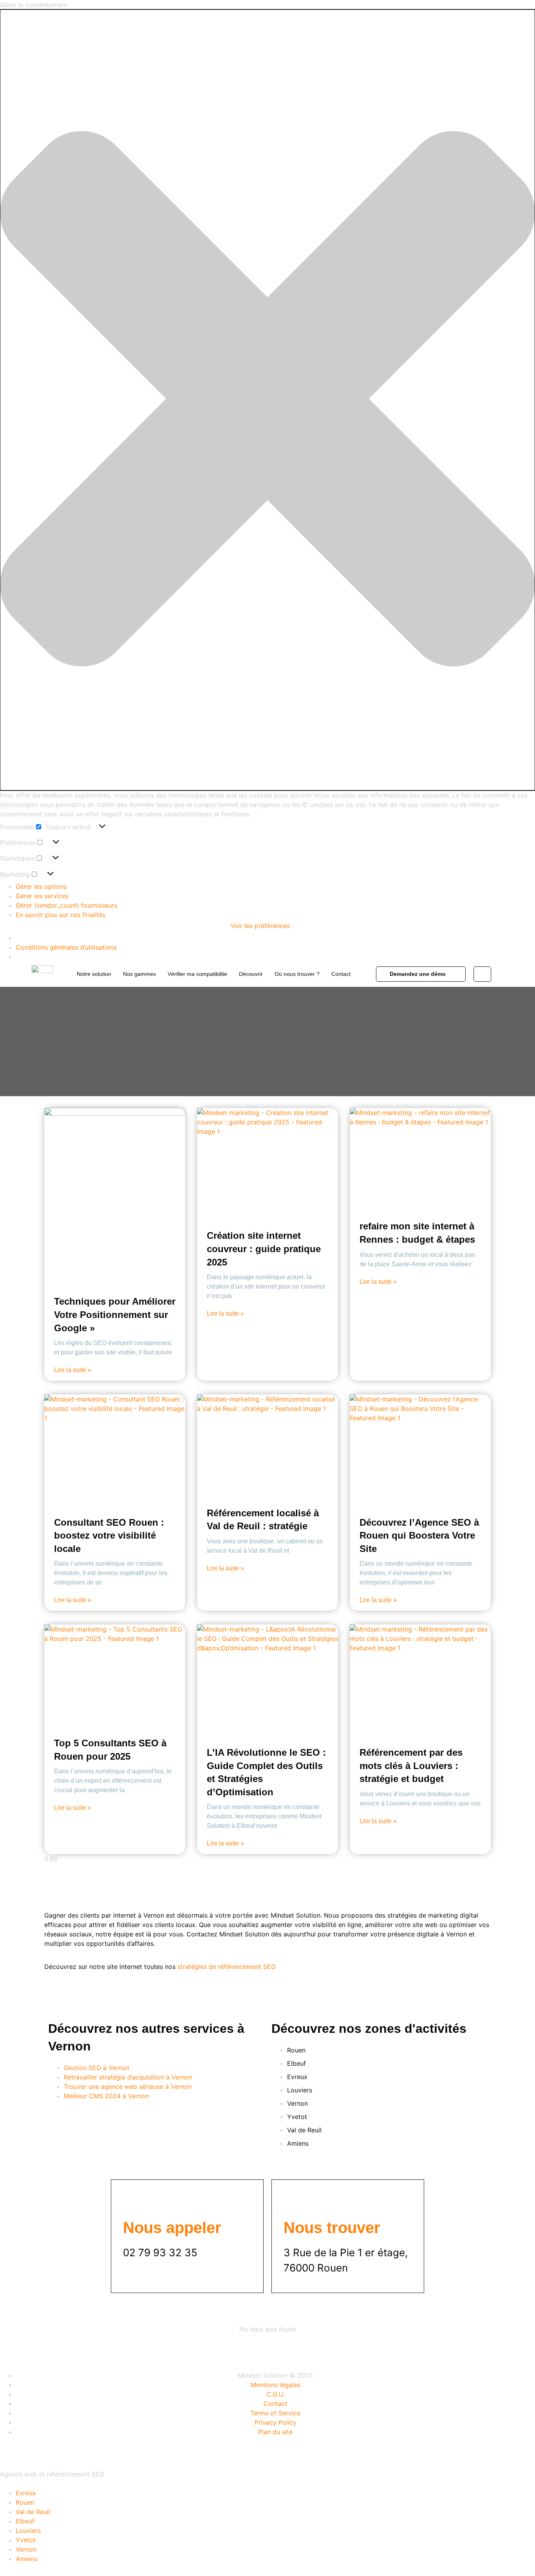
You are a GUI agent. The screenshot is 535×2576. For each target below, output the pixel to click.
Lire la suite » (73, 1370)
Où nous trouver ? (297, 974)
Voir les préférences (108, 926)
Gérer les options (41, 886)
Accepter (19, 926)
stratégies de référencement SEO (227, 1967)
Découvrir (251, 974)
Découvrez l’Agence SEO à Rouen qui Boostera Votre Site (419, 1535)
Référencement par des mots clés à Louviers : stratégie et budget (411, 1766)
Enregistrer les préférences (186, 926)
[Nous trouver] (293, 2201)
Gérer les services (42, 896)
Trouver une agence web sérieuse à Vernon (128, 2087)
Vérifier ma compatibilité (197, 974)
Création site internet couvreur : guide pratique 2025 (264, 1249)
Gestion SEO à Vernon (97, 2068)
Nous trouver (332, 2228)
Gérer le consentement (37, 2453)
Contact (341, 974)
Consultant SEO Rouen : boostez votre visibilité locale (109, 1535)
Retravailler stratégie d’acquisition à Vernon (128, 2077)
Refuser (56, 926)
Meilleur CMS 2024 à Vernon (106, 2096)
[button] (267, 400)
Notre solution (94, 974)
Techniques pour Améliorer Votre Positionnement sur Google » (115, 1314)
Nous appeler (172, 2228)
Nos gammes (139, 974)
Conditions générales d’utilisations (66, 947)
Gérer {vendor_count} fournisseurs (66, 905)
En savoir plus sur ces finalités (61, 915)
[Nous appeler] (133, 2201)
